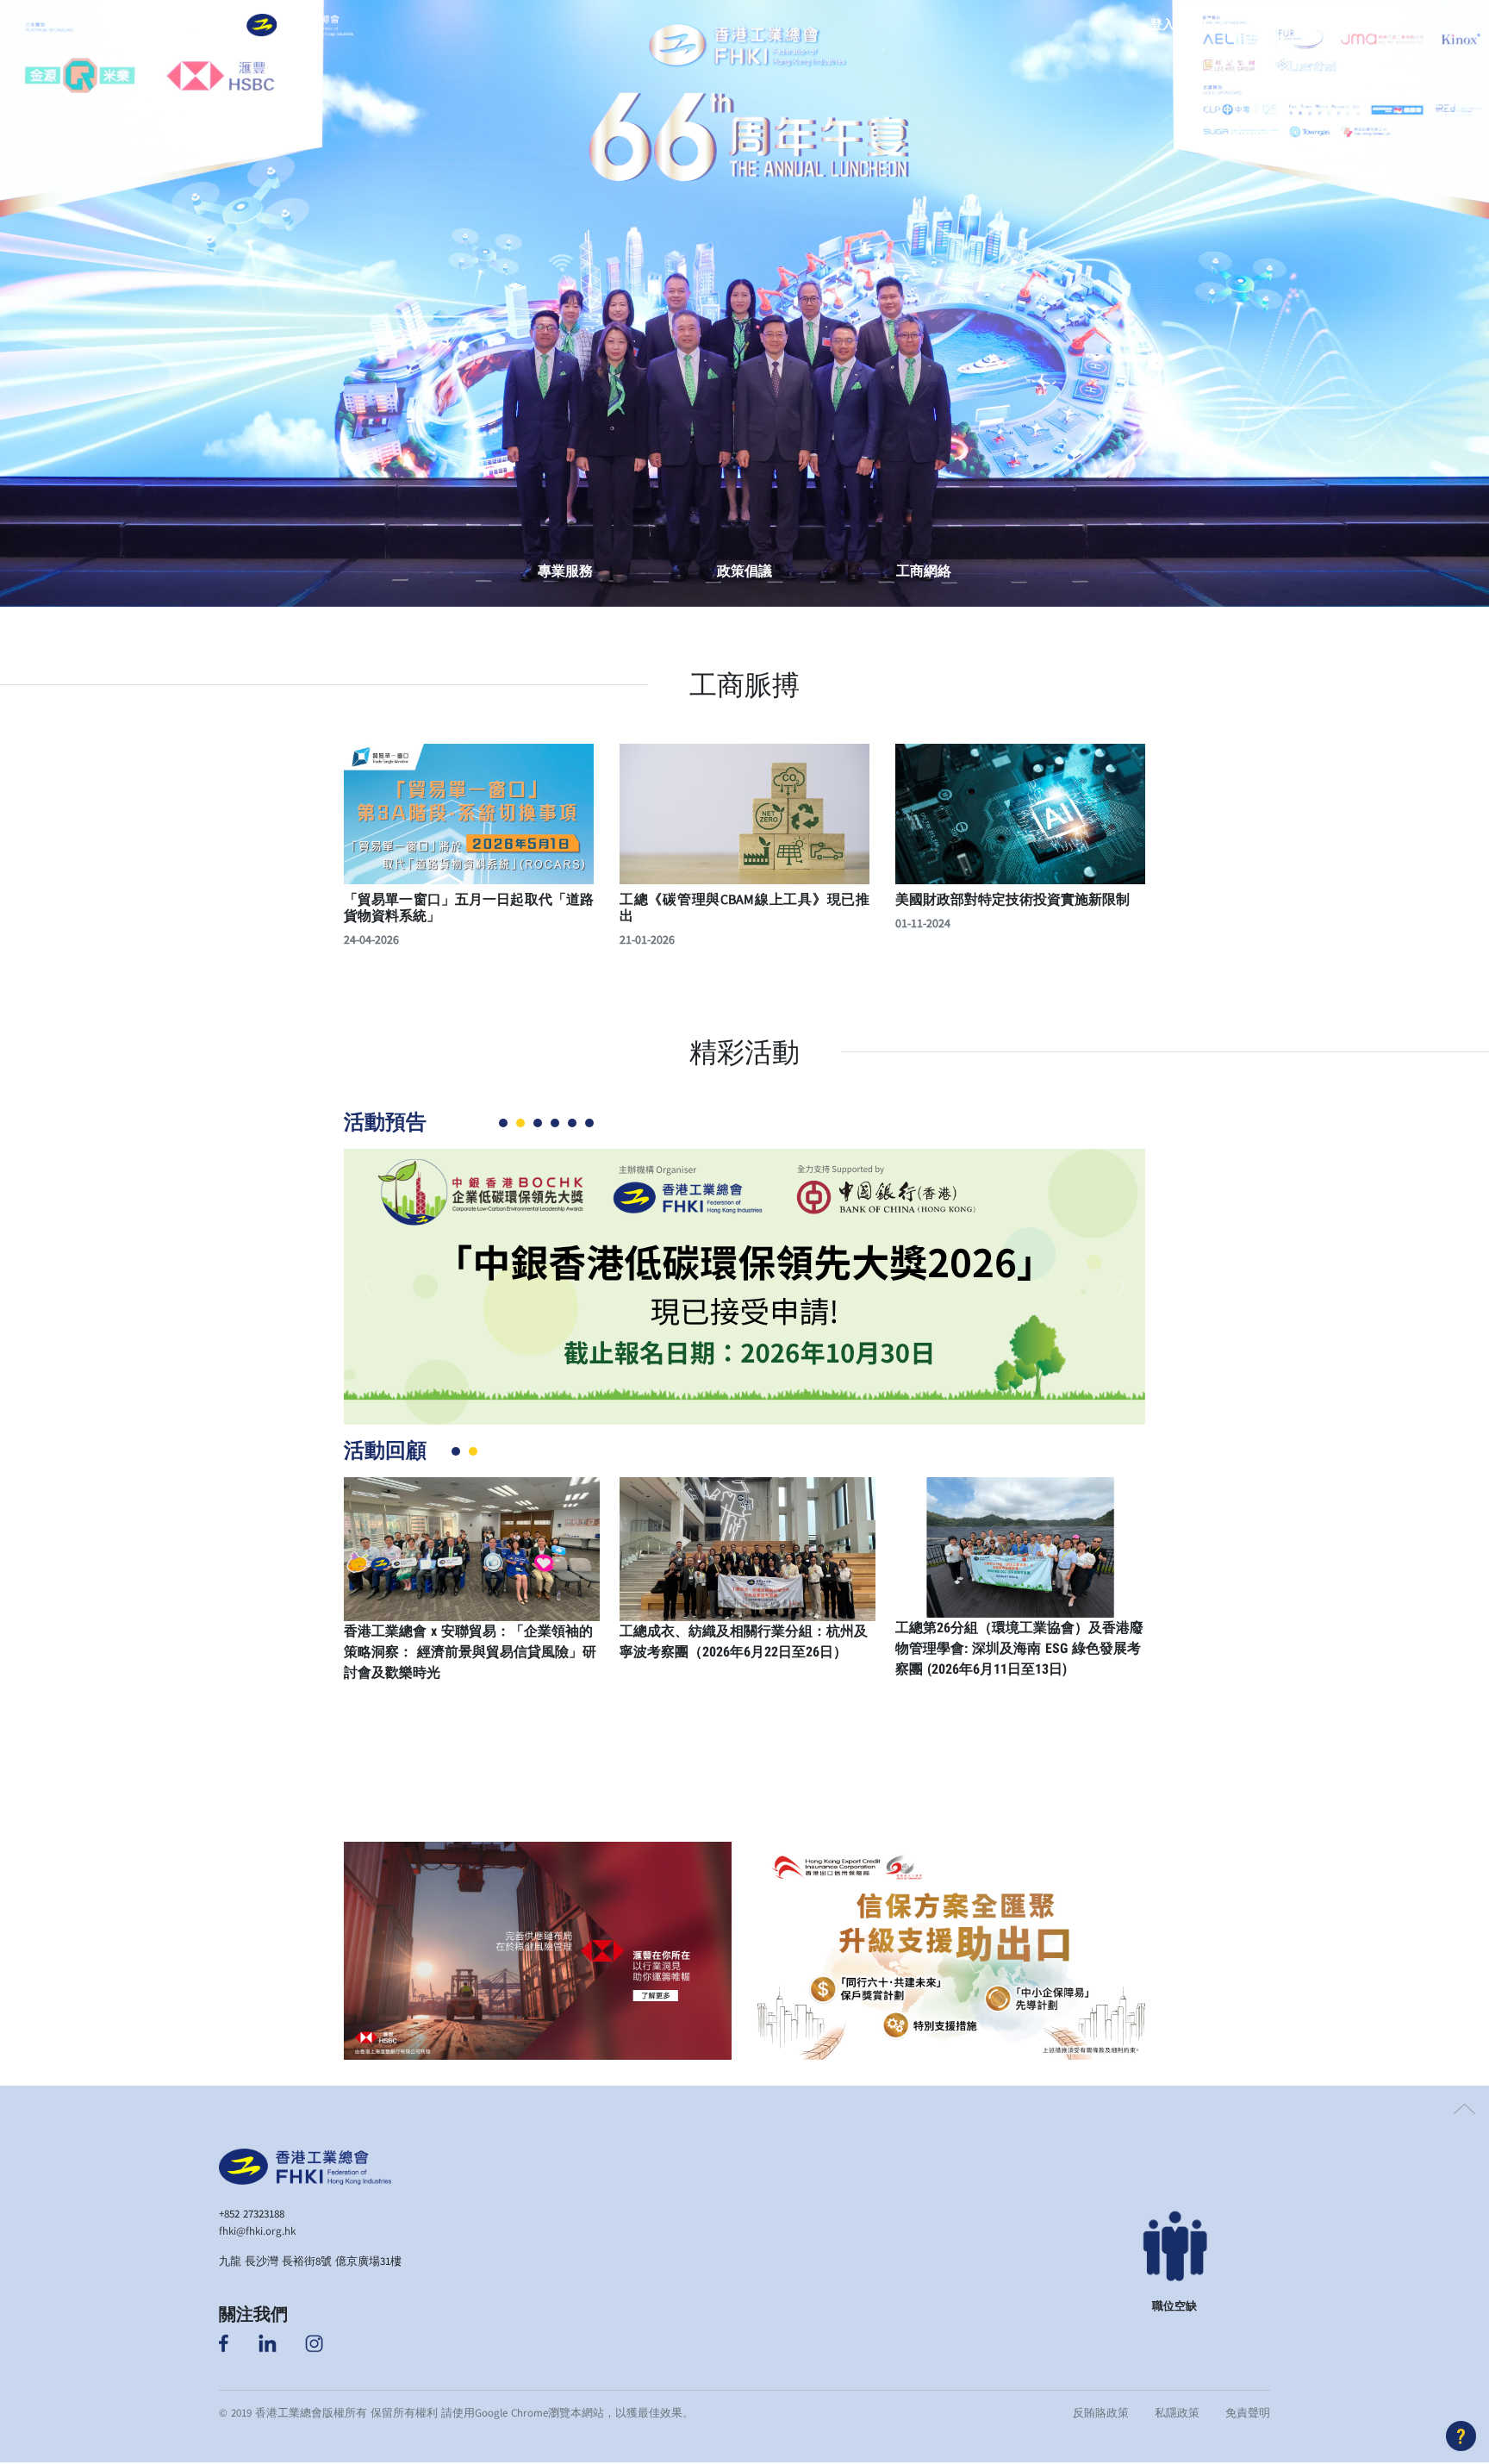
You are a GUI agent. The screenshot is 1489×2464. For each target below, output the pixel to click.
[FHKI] (299, 25)
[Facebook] (225, 2342)
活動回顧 (385, 1450)
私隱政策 (1177, 2412)
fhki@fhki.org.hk (257, 2230)
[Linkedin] (268, 2342)
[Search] (1210, 25)
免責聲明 (1248, 2412)
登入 (1162, 25)
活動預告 (385, 1122)
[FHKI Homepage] (305, 2165)
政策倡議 (744, 571)
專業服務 (565, 571)
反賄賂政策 (1101, 2412)
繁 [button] (1255, 25)
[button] (226, 25)
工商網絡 (924, 571)
